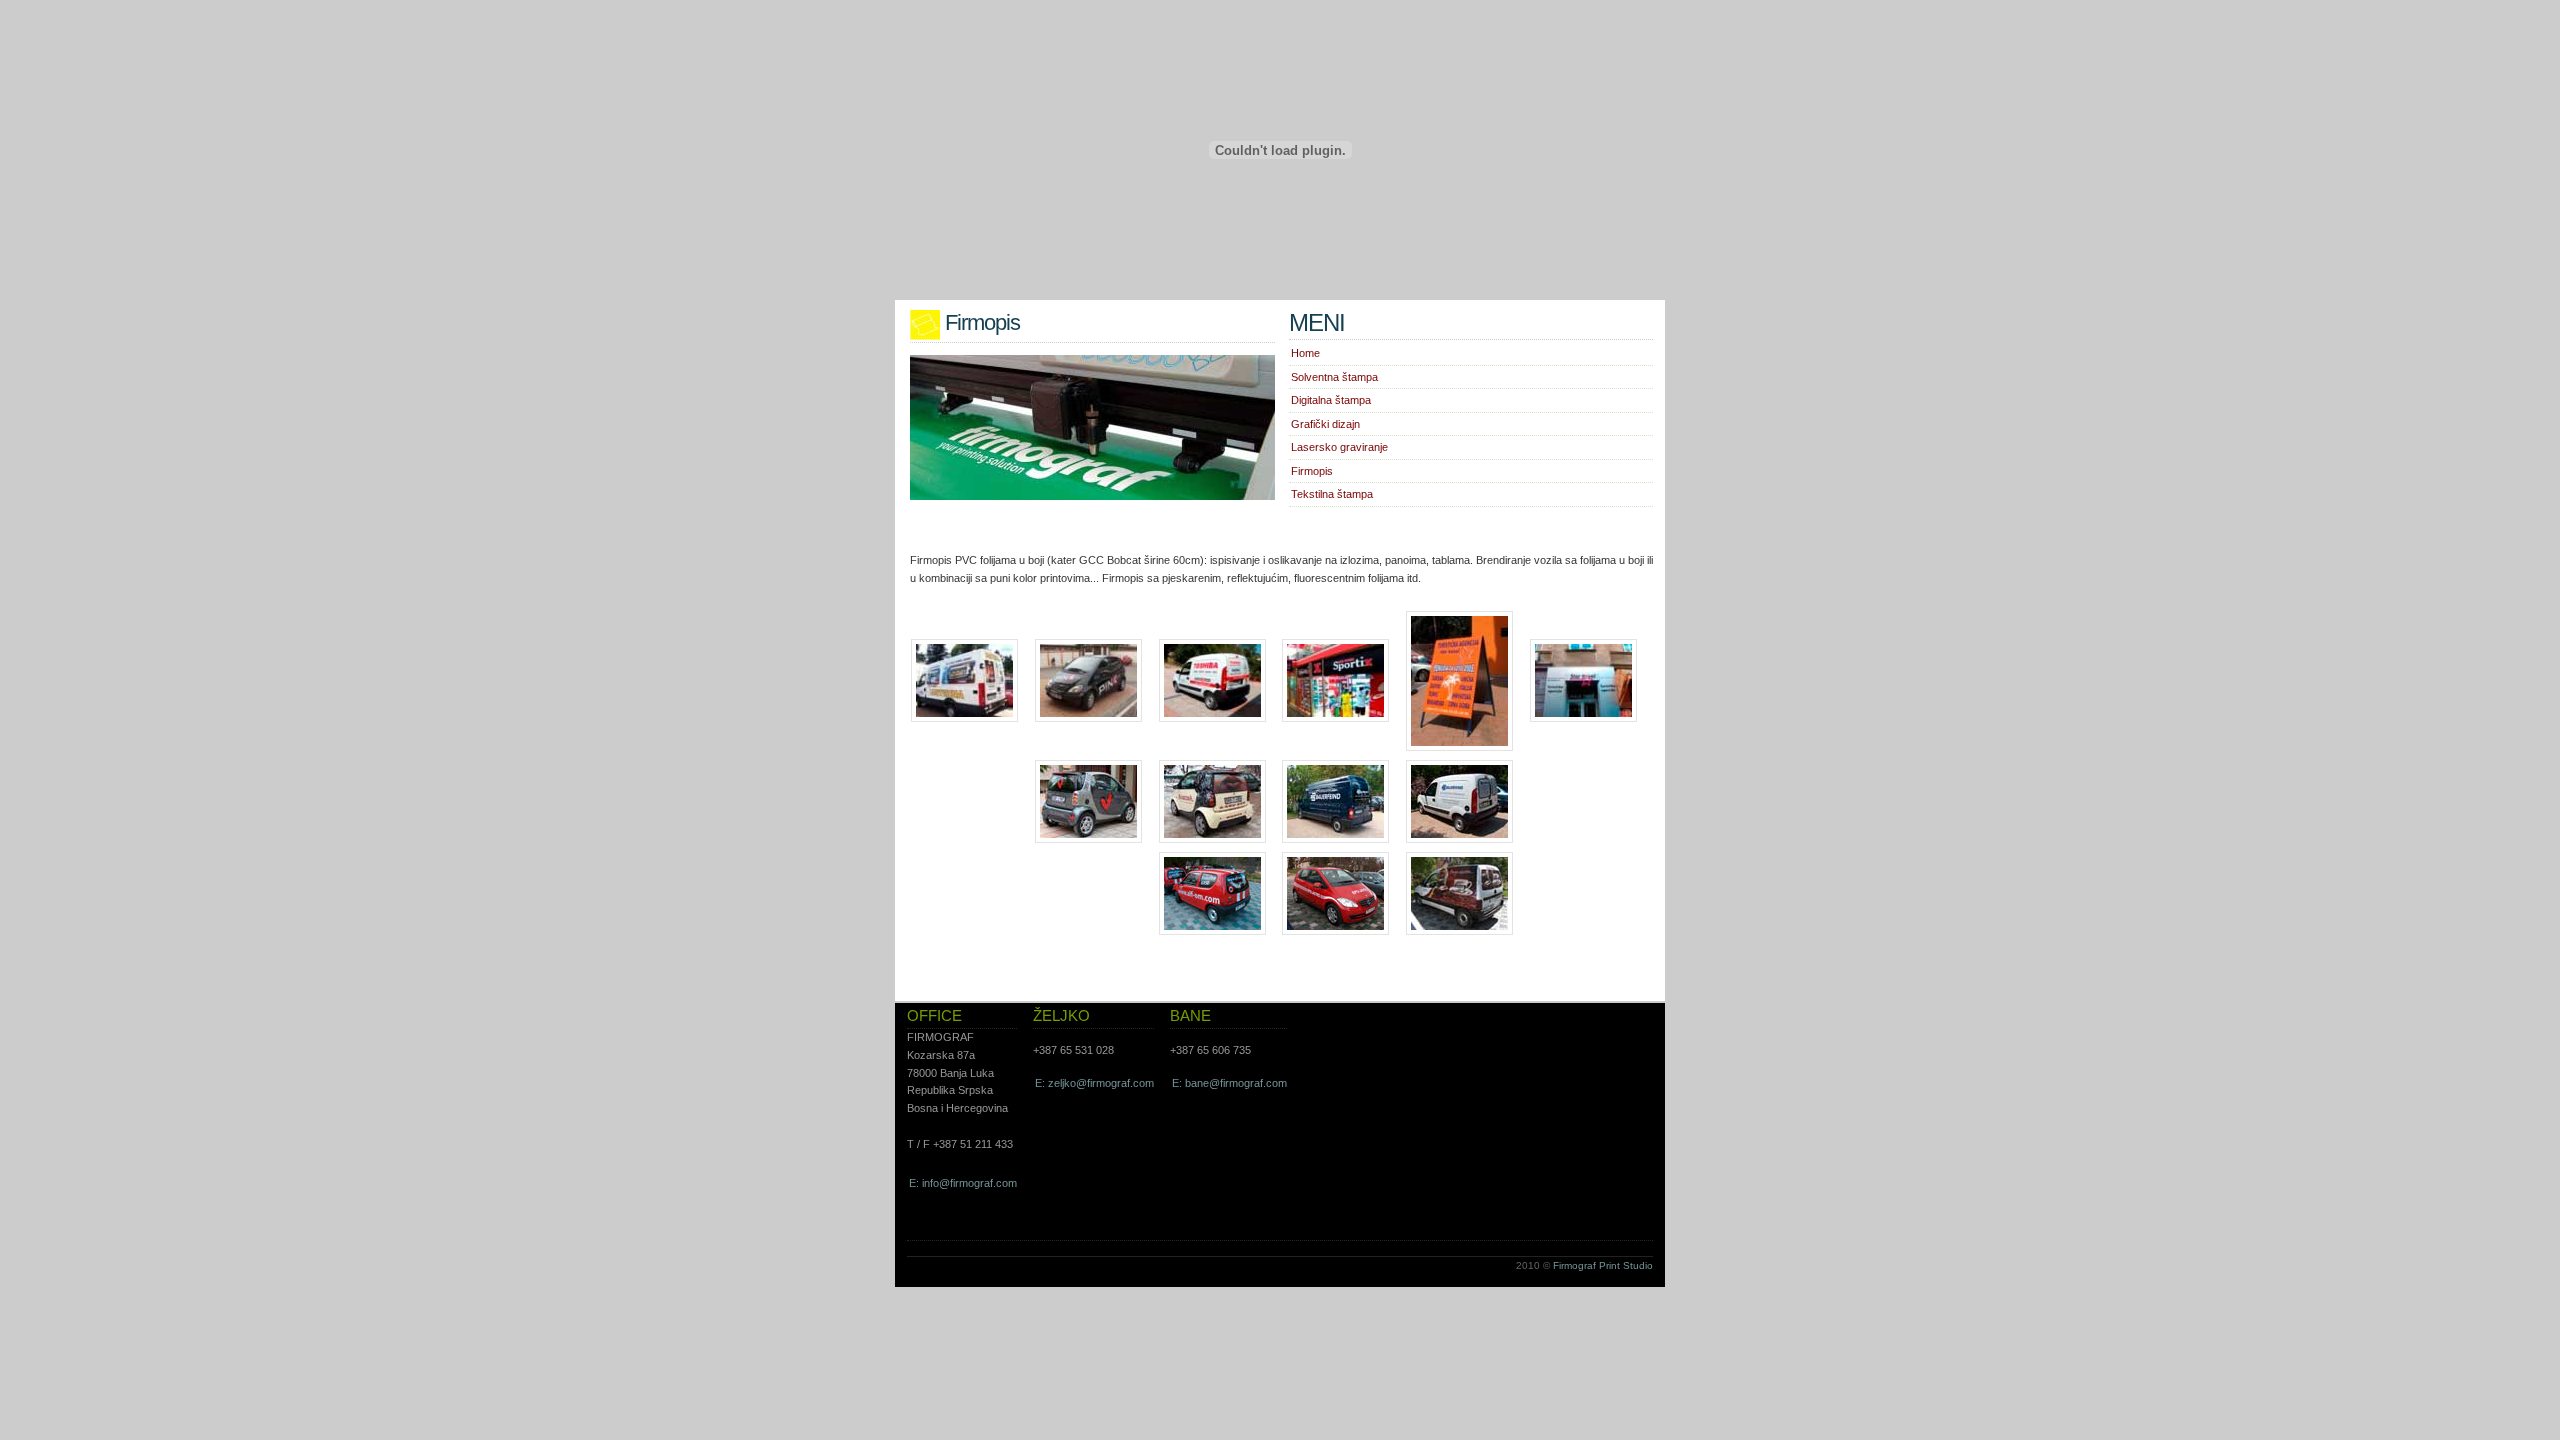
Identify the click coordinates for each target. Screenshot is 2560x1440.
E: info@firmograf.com (963, 1183)
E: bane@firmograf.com (1229, 1083)
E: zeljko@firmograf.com (1094, 1083)
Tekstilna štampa (1332, 494)
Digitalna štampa (1331, 400)
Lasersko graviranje (1339, 447)
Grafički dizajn (1325, 424)
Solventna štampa (1334, 377)
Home (1305, 353)
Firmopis (1312, 471)
